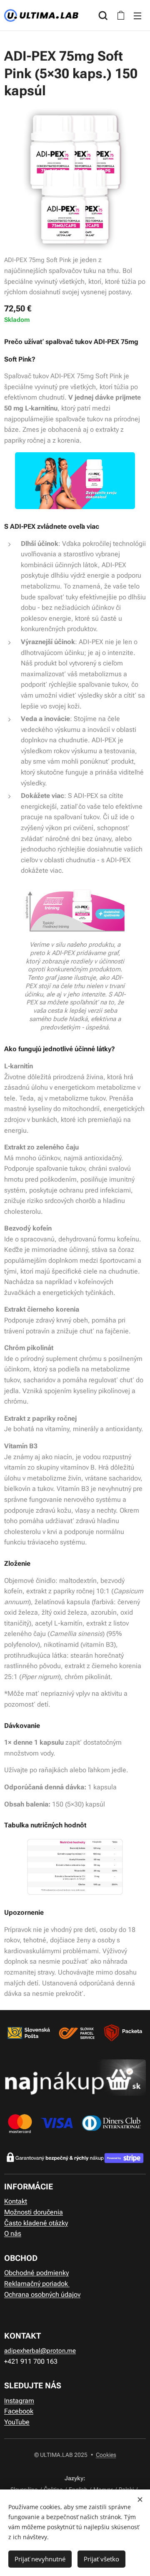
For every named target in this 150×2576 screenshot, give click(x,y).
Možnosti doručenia (34, 2212)
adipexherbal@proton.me (40, 2351)
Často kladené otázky (36, 2223)
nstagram (20, 2401)
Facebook (19, 2411)
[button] (103, 15)
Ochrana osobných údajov (42, 2294)
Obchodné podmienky (36, 2273)
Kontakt (16, 2201)
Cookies (106, 2455)
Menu (137, 15)
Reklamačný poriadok (37, 2284)
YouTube (17, 2422)
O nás (13, 2233)
